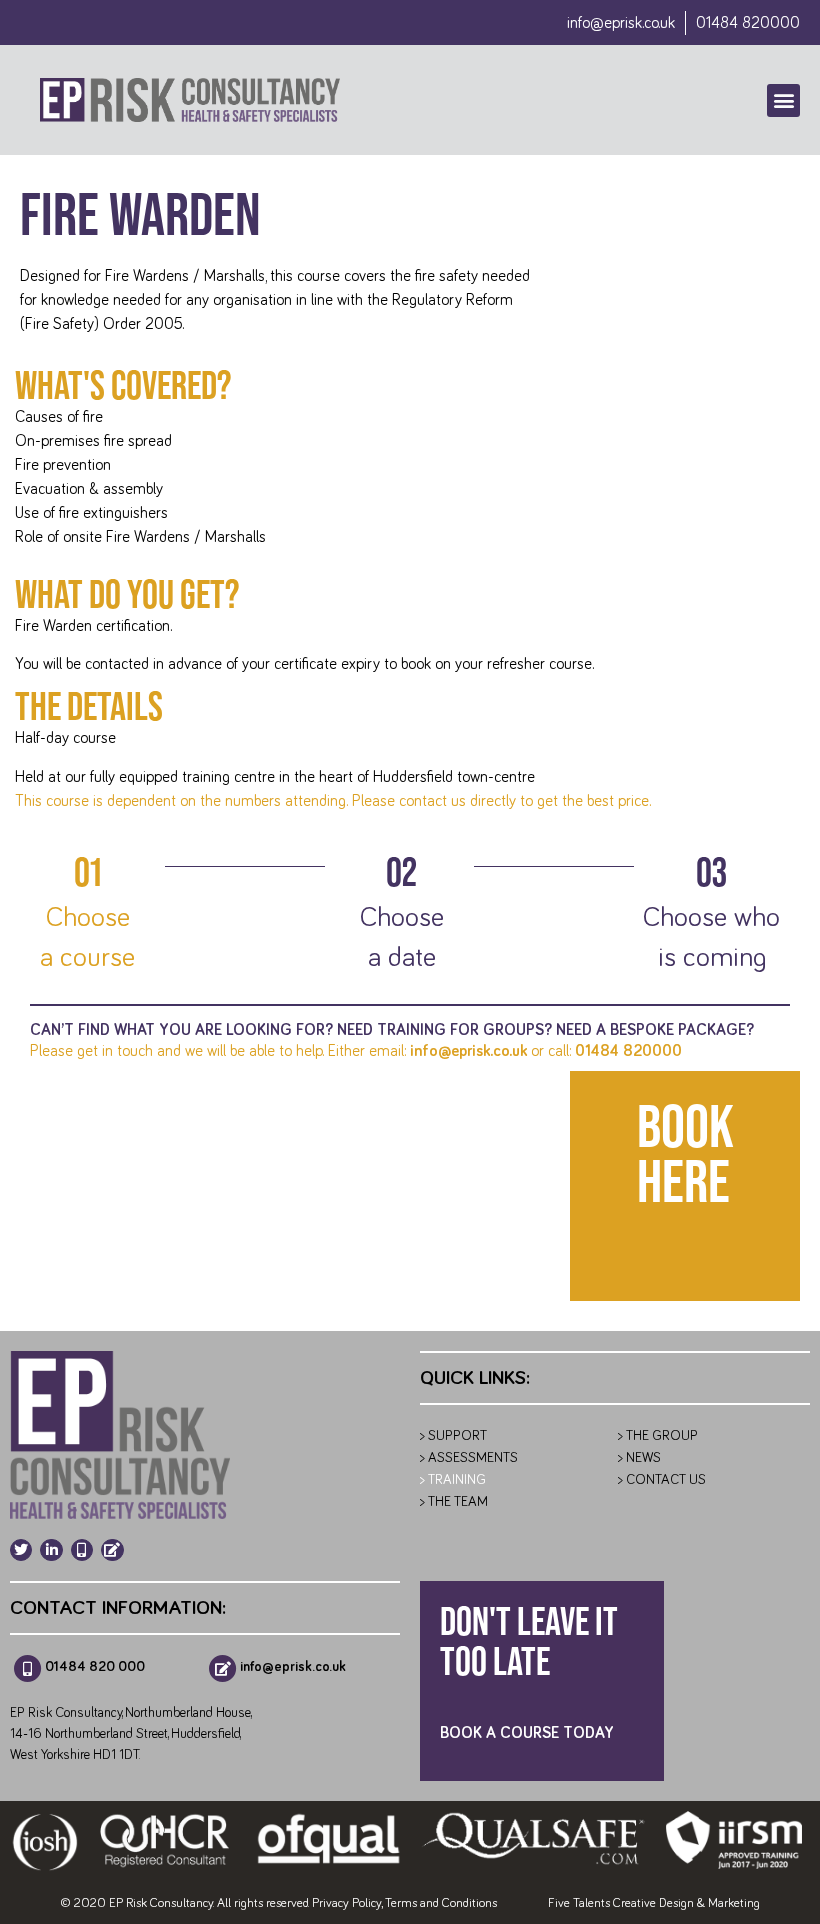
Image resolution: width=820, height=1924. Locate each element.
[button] (783, 100)
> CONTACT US (662, 1480)
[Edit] (112, 1550)
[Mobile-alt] (82, 1550)
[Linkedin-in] (51, 1550)
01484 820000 (628, 1051)
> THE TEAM (454, 1502)
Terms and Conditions (441, 1903)
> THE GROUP (658, 1436)
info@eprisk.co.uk (621, 23)
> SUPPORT (453, 1436)
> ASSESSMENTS (469, 1458)
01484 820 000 (95, 1667)
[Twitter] (21, 1550)
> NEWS (639, 1458)
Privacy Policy (346, 1903)
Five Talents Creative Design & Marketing (654, 1903)
